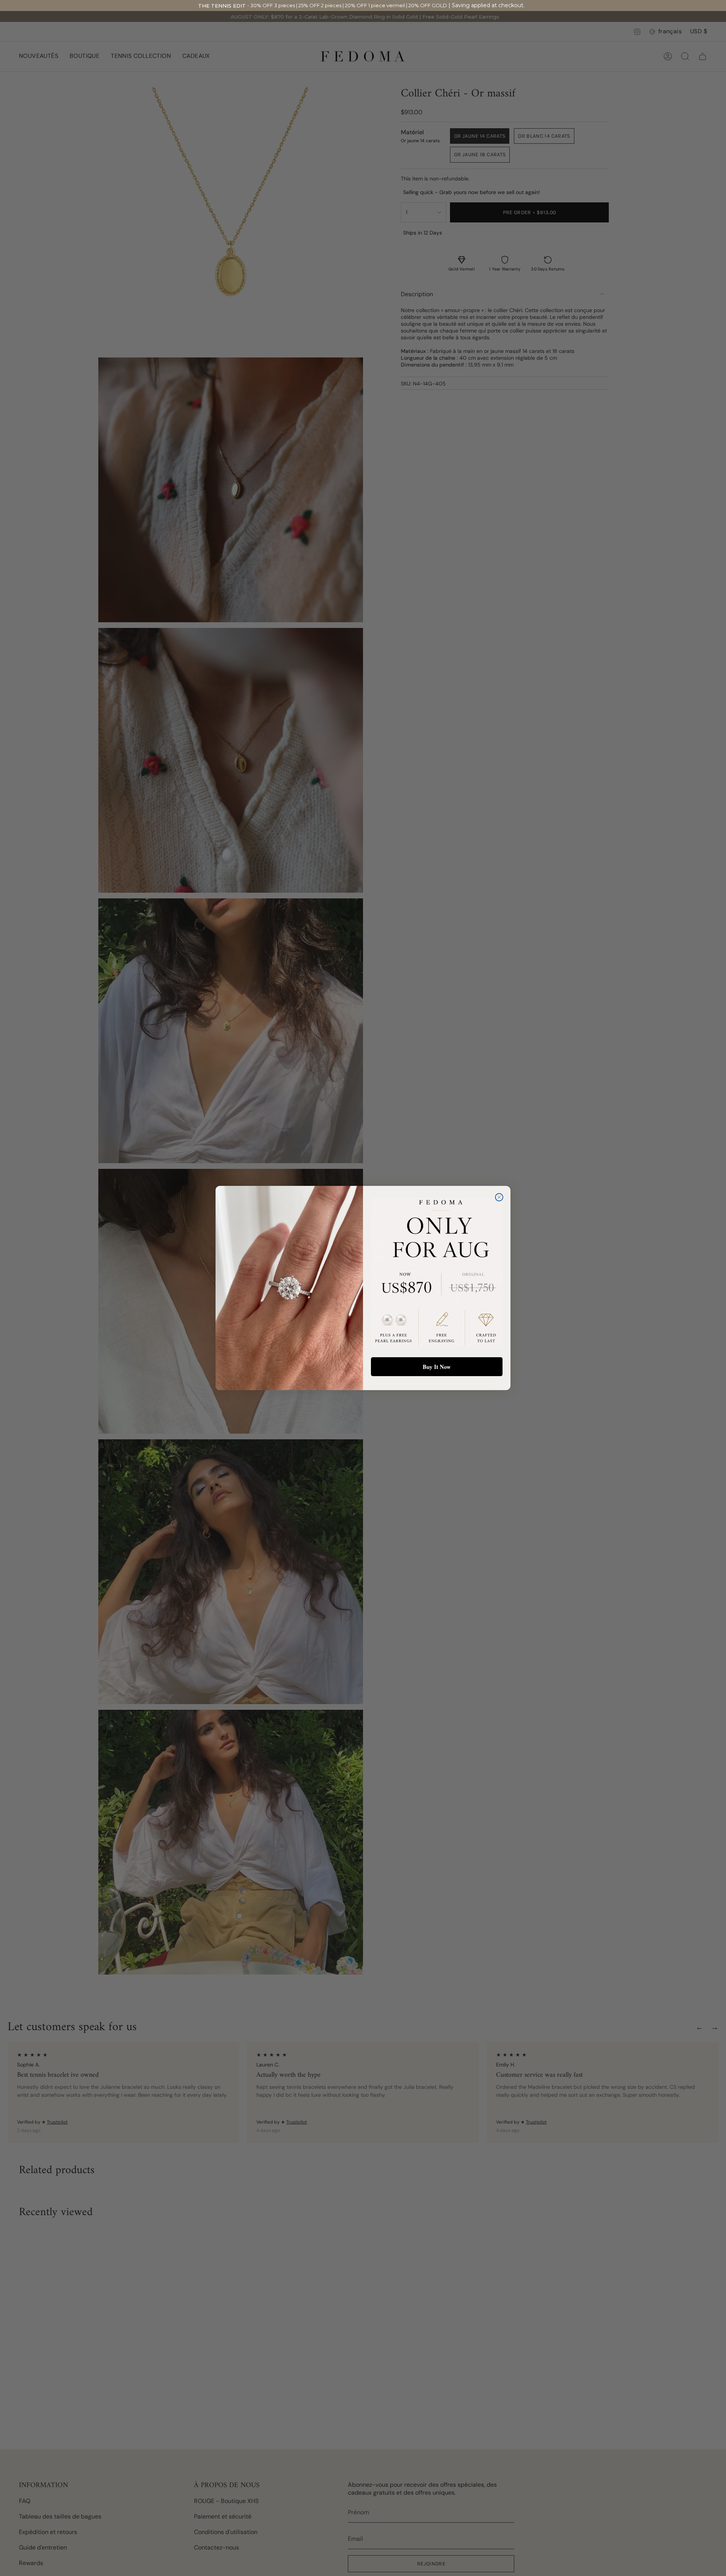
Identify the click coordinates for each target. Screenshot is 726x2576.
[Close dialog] (499, 1197)
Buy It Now (437, 1367)
